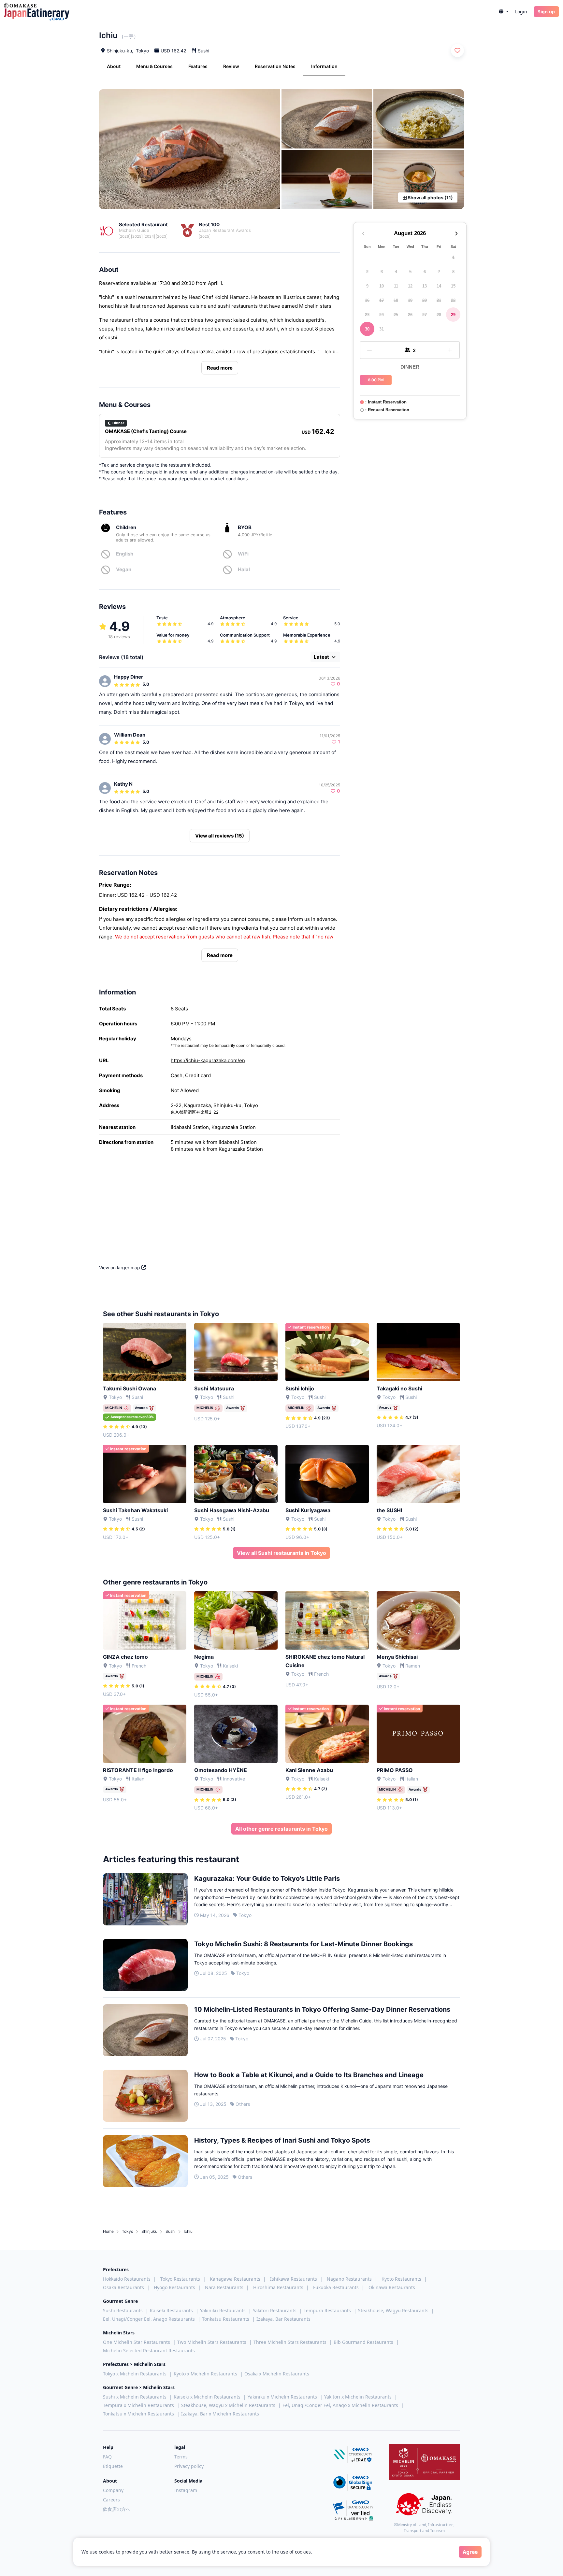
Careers (111, 2500)
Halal (244, 569)
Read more (220, 368)
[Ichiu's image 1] (190, 149)
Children (126, 527)
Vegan (124, 569)
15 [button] (453, 286)
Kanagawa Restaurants (235, 2279)
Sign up (546, 12)
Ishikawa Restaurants (294, 2279)
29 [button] (453, 314)
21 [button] (439, 300)
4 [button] (396, 271)
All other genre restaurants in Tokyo (281, 1829)
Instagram (186, 2490)
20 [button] (425, 300)
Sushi (203, 51)
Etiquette (113, 2466)
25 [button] (396, 314)
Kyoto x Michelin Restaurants (205, 2374)
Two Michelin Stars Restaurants (212, 2342)
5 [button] (410, 271)
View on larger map (120, 1267)
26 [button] (410, 314)
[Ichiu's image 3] (419, 119)
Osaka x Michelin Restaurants (277, 2374)
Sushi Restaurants (123, 2310)
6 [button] (425, 271)
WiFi (243, 554)
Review (231, 66)
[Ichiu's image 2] (327, 119)
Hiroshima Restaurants (278, 2287)
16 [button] (367, 300)
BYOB (245, 527)
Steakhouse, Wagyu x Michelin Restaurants (228, 2405)
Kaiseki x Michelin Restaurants (207, 2397)
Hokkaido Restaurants (127, 2279)
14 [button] (439, 286)
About (114, 66)
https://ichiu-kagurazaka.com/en (208, 1060)
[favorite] (457, 50)
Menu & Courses (154, 66)
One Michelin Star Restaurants (137, 2342)
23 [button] (367, 314)
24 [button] (382, 314)
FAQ (107, 2457)
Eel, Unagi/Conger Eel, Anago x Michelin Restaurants (340, 2405)
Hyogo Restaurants (174, 2287)
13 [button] (425, 286)
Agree (470, 2552)
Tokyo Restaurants (180, 2279)
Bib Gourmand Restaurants (363, 2342)
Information (324, 66)
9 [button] (367, 286)
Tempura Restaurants (327, 2310)
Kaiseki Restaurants (171, 2310)
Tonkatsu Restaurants (226, 2319)
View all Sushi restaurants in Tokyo (281, 1553)
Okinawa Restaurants (392, 2287)
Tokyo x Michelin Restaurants (135, 2374)
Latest (321, 657)
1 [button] (453, 257)
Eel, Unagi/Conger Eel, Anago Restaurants (149, 2319)
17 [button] (382, 300)
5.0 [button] (146, 684)
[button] (504, 12)
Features (198, 66)
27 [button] (425, 314)
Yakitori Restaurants (275, 2310)
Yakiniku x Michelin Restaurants (282, 2397)
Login (521, 12)
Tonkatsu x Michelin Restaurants (138, 2414)
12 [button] (410, 286)
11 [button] (396, 286)
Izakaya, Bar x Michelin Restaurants (220, 2414)
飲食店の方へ (117, 2509)
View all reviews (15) (220, 836)
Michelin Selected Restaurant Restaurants (149, 2351)
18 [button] (396, 300)
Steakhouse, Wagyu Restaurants (393, 2310)
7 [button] (439, 271)
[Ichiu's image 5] (419, 179)
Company (113, 2490)
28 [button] (439, 314)
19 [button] (410, 300)
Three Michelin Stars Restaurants (290, 2342)
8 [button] (453, 271)
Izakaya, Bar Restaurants (283, 2319)
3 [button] (382, 271)
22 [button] (453, 300)
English (125, 554)
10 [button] (382, 286)
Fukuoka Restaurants (336, 2287)
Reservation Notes (275, 66)
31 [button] (382, 329)
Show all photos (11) (430, 197)
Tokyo (142, 51)
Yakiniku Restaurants (223, 2310)
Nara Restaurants (224, 2287)
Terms (181, 2457)
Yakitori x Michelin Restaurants (358, 2397)
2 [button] (367, 271)
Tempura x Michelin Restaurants (138, 2405)
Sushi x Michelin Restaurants (135, 2397)
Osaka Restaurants (123, 2287)
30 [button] (367, 329)
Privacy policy (189, 2466)
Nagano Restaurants (349, 2279)
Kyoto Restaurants (401, 2279)
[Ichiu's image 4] (327, 179)
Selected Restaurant (143, 225)
